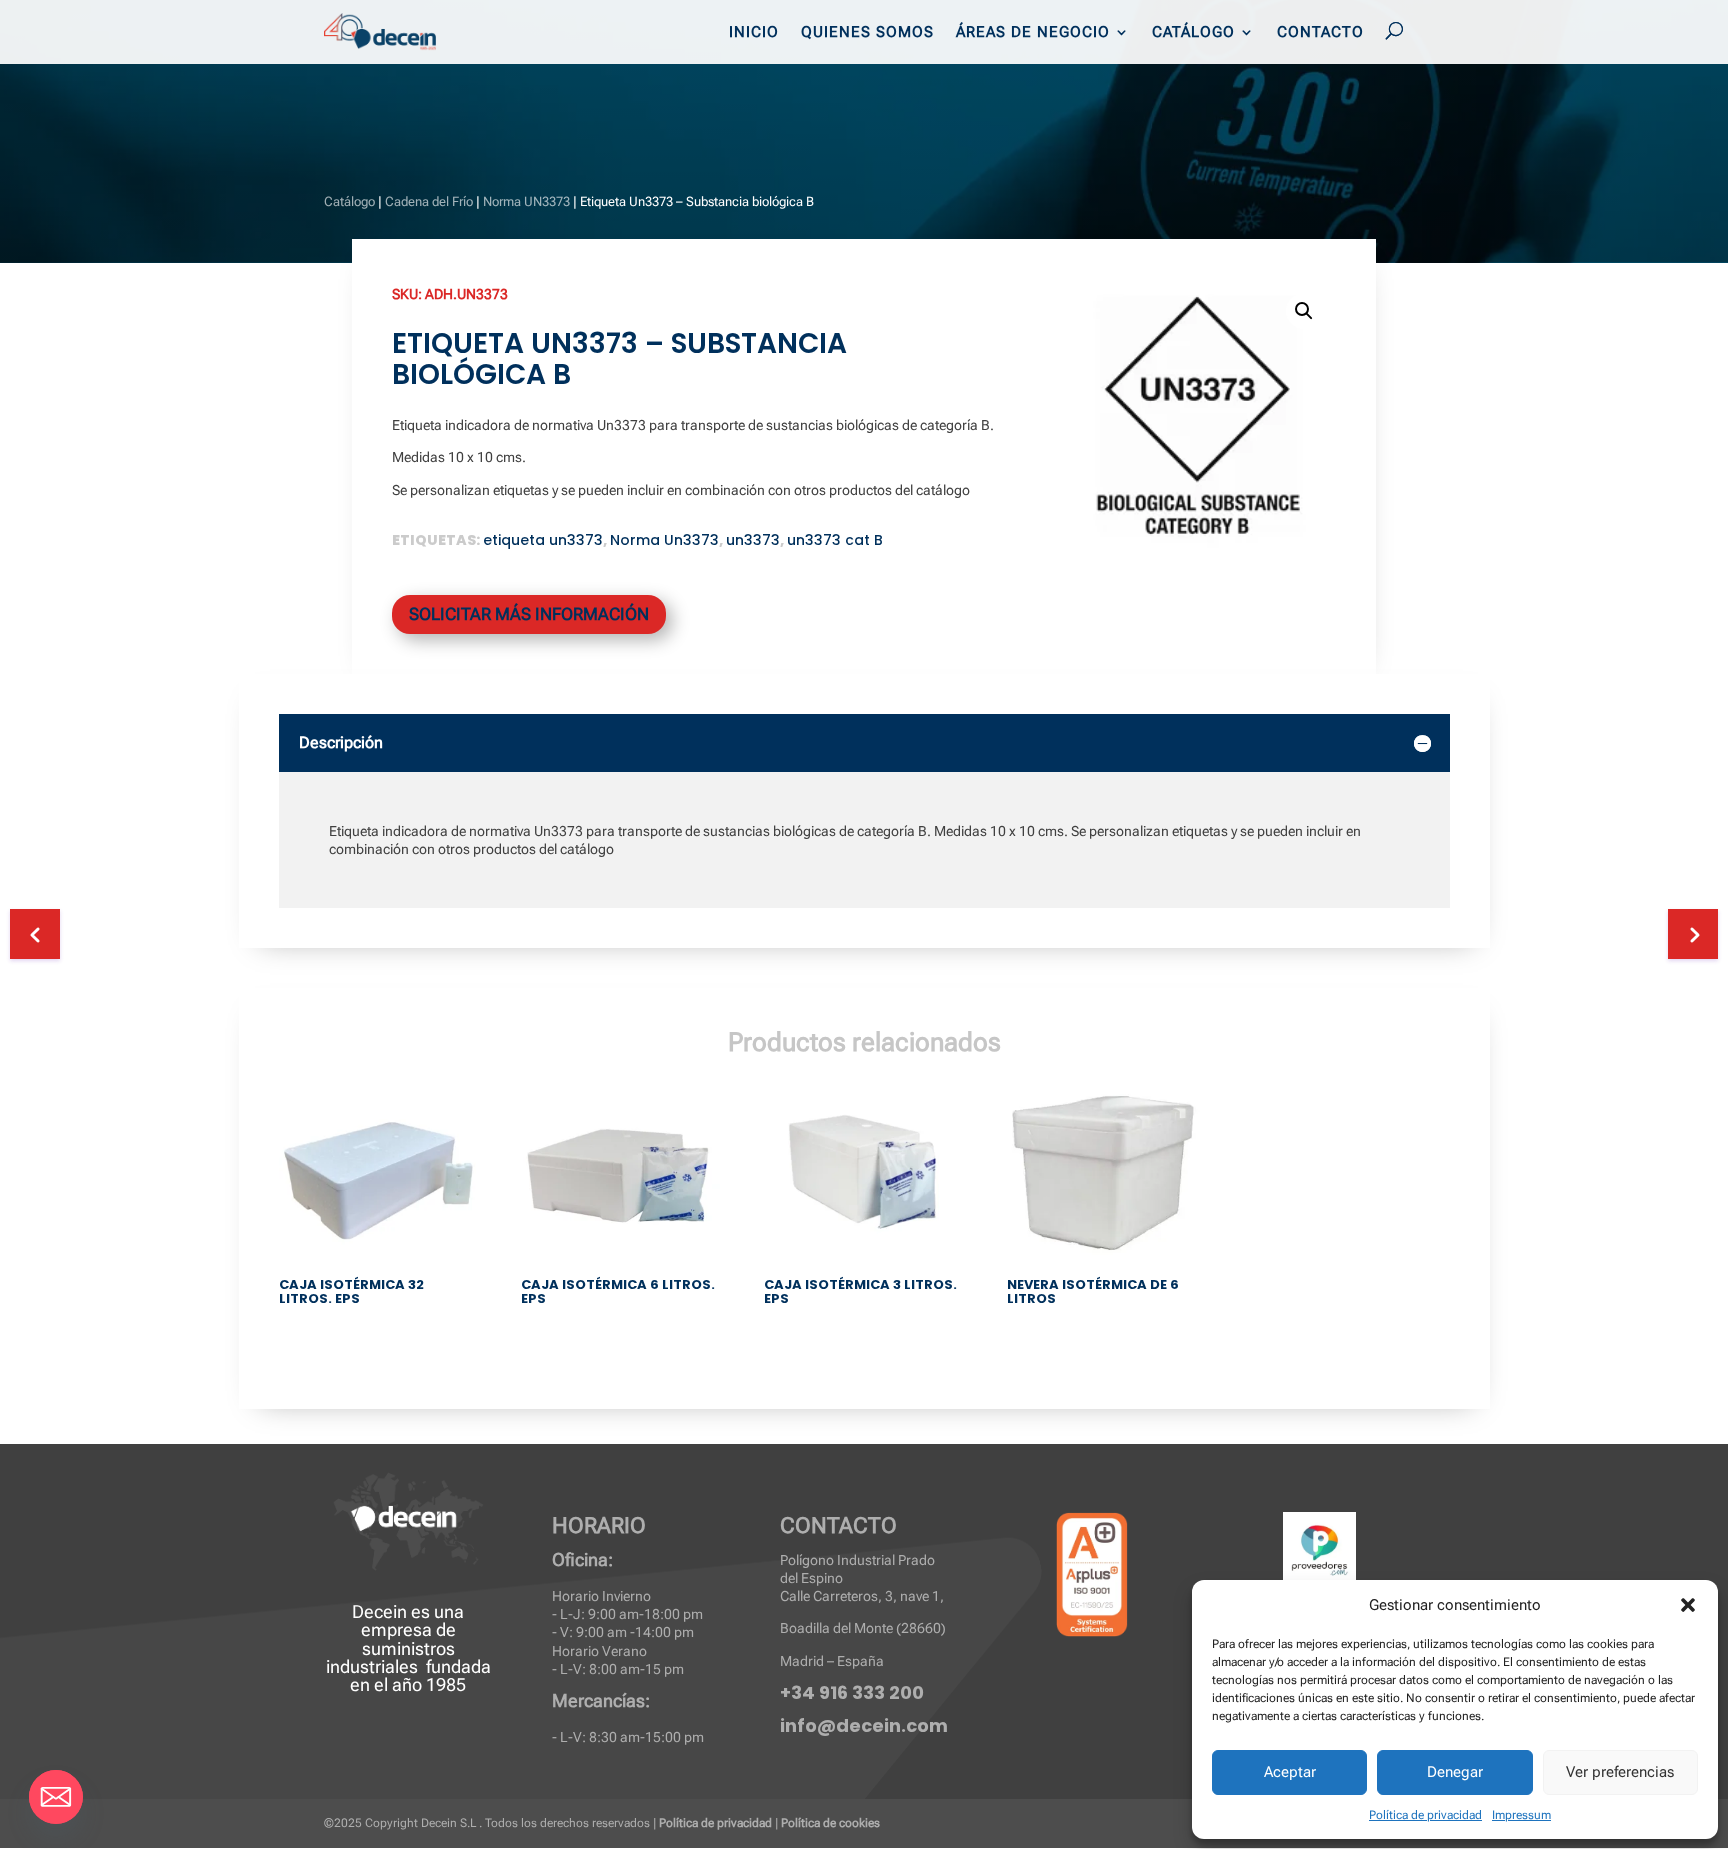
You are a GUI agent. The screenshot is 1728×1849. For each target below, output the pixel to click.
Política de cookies (830, 1823)
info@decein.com (864, 1725)
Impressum (1521, 1815)
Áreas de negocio (1033, 33)
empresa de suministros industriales (391, 1647)
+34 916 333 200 (852, 1692)
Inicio (754, 33)
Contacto (1320, 33)
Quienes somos (867, 33)
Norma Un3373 (664, 540)
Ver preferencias (1620, 1772)
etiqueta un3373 (543, 540)
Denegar (1455, 1772)
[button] (1688, 1605)
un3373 (753, 540)
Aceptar (1290, 1772)
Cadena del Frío (429, 201)
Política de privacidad (1425, 1815)
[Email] (56, 1797)
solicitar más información (529, 614)
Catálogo (1193, 33)
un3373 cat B (835, 540)
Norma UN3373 (526, 201)
